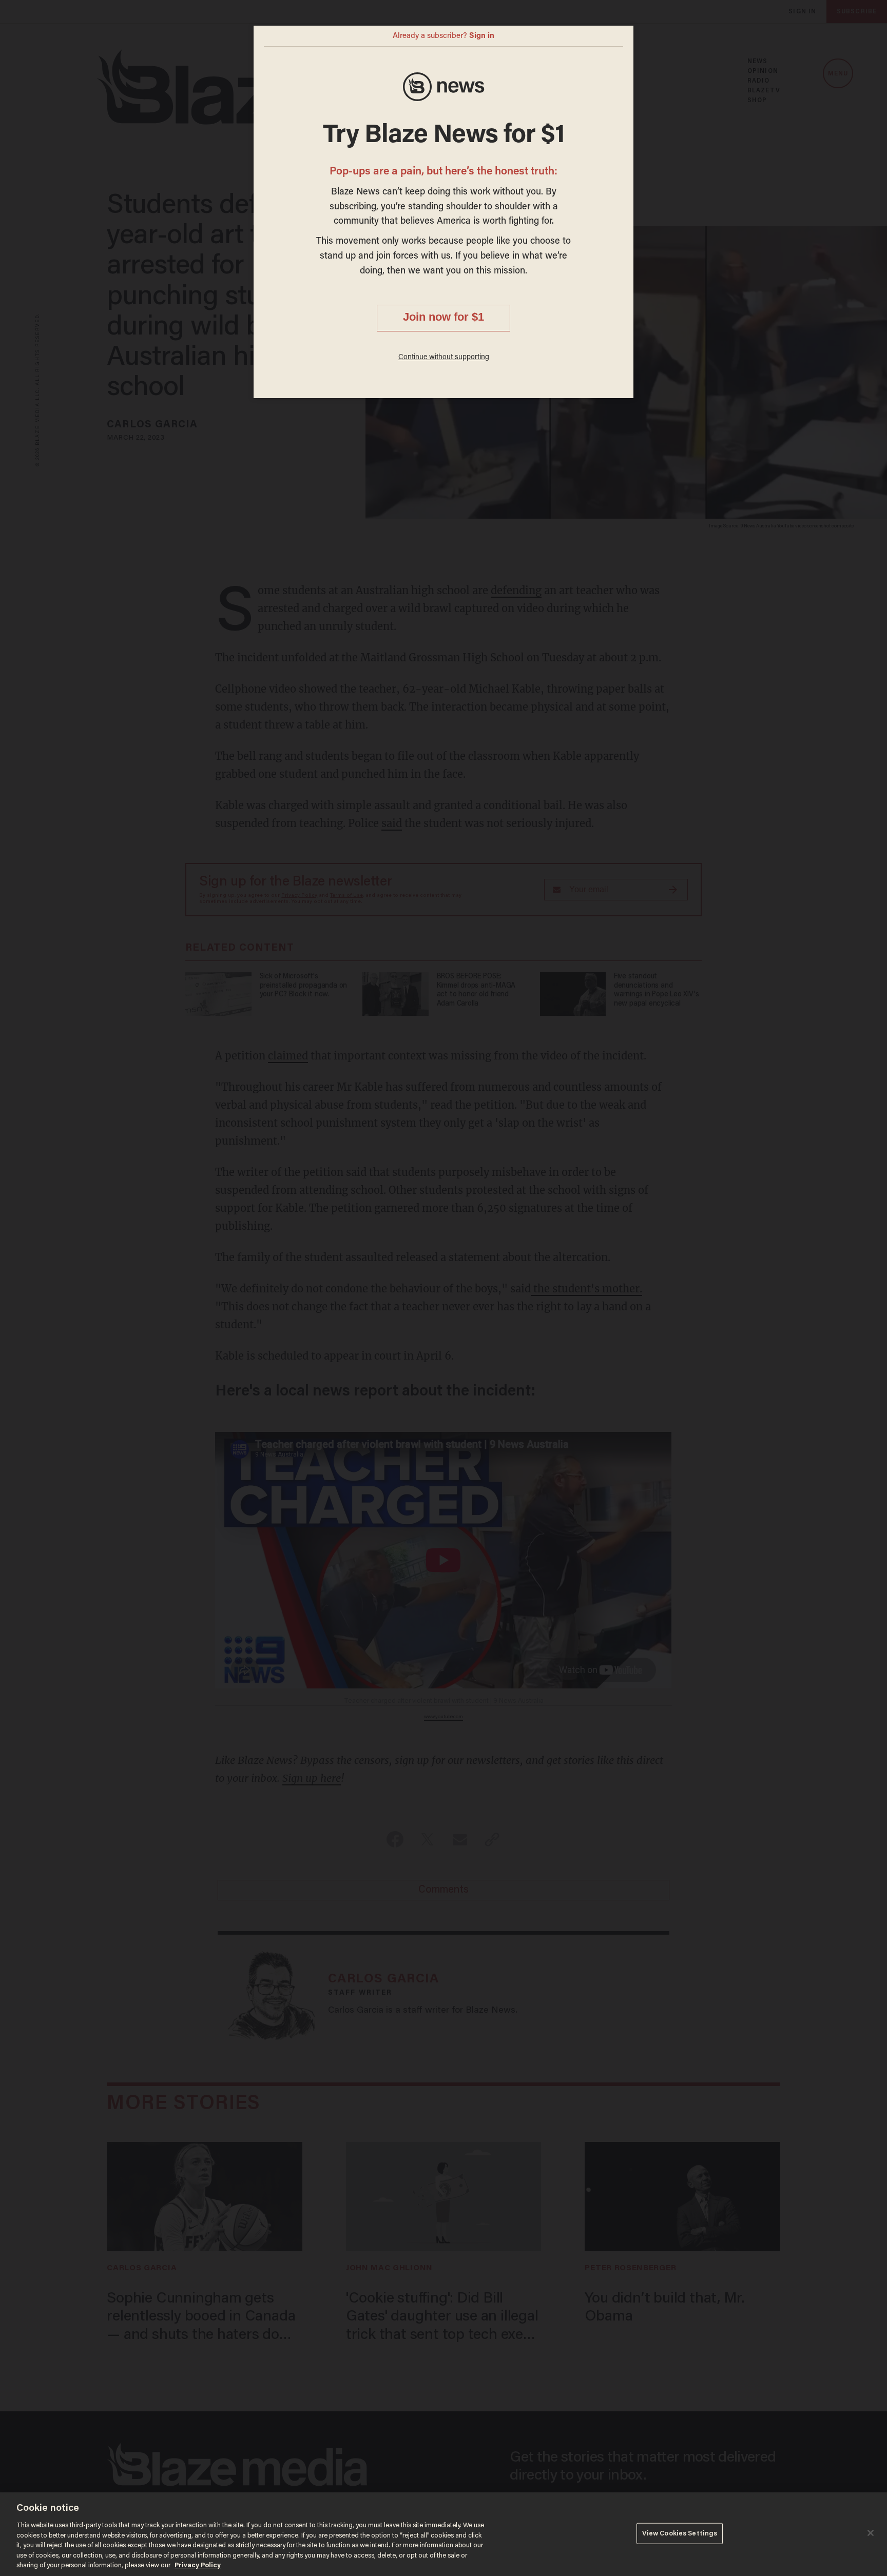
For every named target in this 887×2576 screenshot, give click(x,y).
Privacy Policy (198, 2565)
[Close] (871, 2533)
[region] (444, 2534)
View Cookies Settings (680, 2533)
